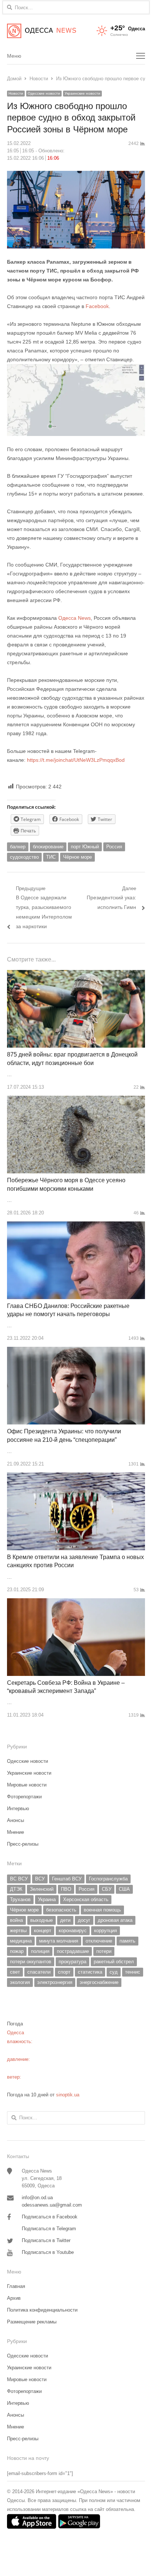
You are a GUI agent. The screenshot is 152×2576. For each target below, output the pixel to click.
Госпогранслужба (108, 1879)
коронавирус (73, 1931)
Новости (16, 93)
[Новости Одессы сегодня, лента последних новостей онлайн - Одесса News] (42, 31)
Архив (14, 2298)
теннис (133, 1972)
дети (65, 1920)
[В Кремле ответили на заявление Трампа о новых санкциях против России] (76, 1477)
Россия (114, 847)
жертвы (18, 1931)
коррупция (106, 1931)
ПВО (66, 1889)
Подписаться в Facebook (50, 2217)
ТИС (51, 857)
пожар (17, 1951)
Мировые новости (27, 1785)
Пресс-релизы (23, 1844)
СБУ (107, 1889)
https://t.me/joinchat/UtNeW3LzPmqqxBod (75, 760)
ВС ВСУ (19, 1879)
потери (104, 1951)
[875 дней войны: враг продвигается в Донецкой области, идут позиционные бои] (76, 974)
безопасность (61, 1910)
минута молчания (59, 1941)
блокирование (48, 847)
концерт (43, 1931)
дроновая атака (115, 1920)
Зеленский (42, 1889)
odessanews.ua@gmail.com (52, 2205)
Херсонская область (86, 1899)
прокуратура (72, 1962)
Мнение (15, 1832)
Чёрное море (77, 857)
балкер (18, 847)
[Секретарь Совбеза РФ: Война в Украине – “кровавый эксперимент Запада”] (76, 1603)
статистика (90, 1972)
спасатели (39, 1972)
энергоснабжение (99, 1982)
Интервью (18, 1808)
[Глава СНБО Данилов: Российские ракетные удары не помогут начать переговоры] (76, 1226)
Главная (16, 2286)
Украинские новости (82, 93)
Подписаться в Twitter (46, 2240)
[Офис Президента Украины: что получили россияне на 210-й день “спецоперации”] (76, 1351)
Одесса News (75, 618)
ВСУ (40, 1879)
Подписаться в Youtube (48, 2252)
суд (114, 1972)
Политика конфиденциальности (42, 2310)
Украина (47, 1899)
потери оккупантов (31, 1962)
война (16, 1920)
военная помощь (102, 1910)
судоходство (24, 857)
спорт (64, 1972)
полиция (40, 1951)
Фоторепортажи (24, 1797)
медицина (21, 1941)
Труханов (20, 1899)
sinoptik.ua (68, 2095)
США (124, 1889)
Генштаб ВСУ (67, 1879)
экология (20, 1982)
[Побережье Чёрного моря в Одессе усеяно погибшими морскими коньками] (76, 1100)
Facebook (97, 306)
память (127, 1941)
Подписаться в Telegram (49, 2229)
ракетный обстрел (114, 1962)
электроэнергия (55, 1982)
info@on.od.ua (37, 2198)
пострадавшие (73, 1951)
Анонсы (15, 1820)
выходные (42, 1920)
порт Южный (85, 847)
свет (15, 1972)
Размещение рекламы (32, 2322)
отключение (99, 1941)
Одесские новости (44, 93)
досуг (84, 1920)
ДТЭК (16, 1889)
